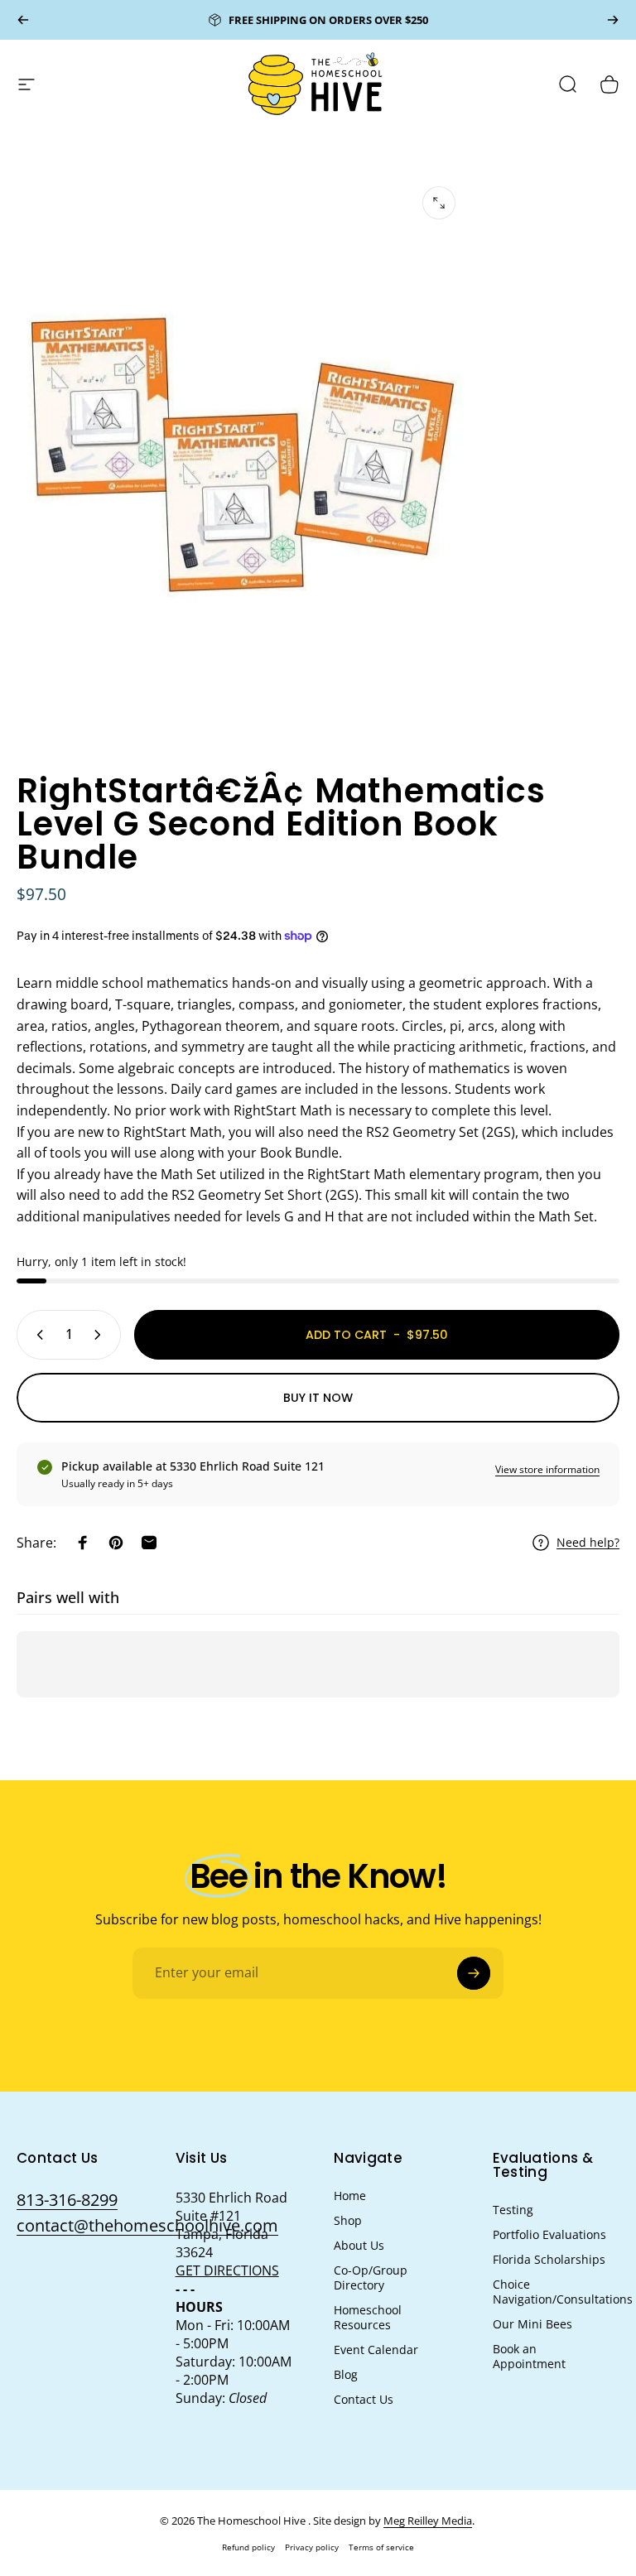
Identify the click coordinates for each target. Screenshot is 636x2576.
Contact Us (364, 2400)
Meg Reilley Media (428, 2521)
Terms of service (381, 2547)
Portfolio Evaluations (549, 2235)
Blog (346, 2375)
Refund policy (248, 2547)
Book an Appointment (529, 2357)
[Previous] (23, 20)
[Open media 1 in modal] (439, 203)
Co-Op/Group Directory (371, 2278)
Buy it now (318, 1398)
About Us (359, 2246)
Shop (348, 2221)
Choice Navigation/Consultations (563, 2292)
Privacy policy (312, 2547)
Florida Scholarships (549, 2260)
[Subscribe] (474, 1973)
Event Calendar (376, 2350)
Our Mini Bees (532, 2324)
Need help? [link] (588, 1543)
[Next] (613, 20)
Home (350, 2196)
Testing (513, 2210)
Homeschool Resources (368, 2318)
